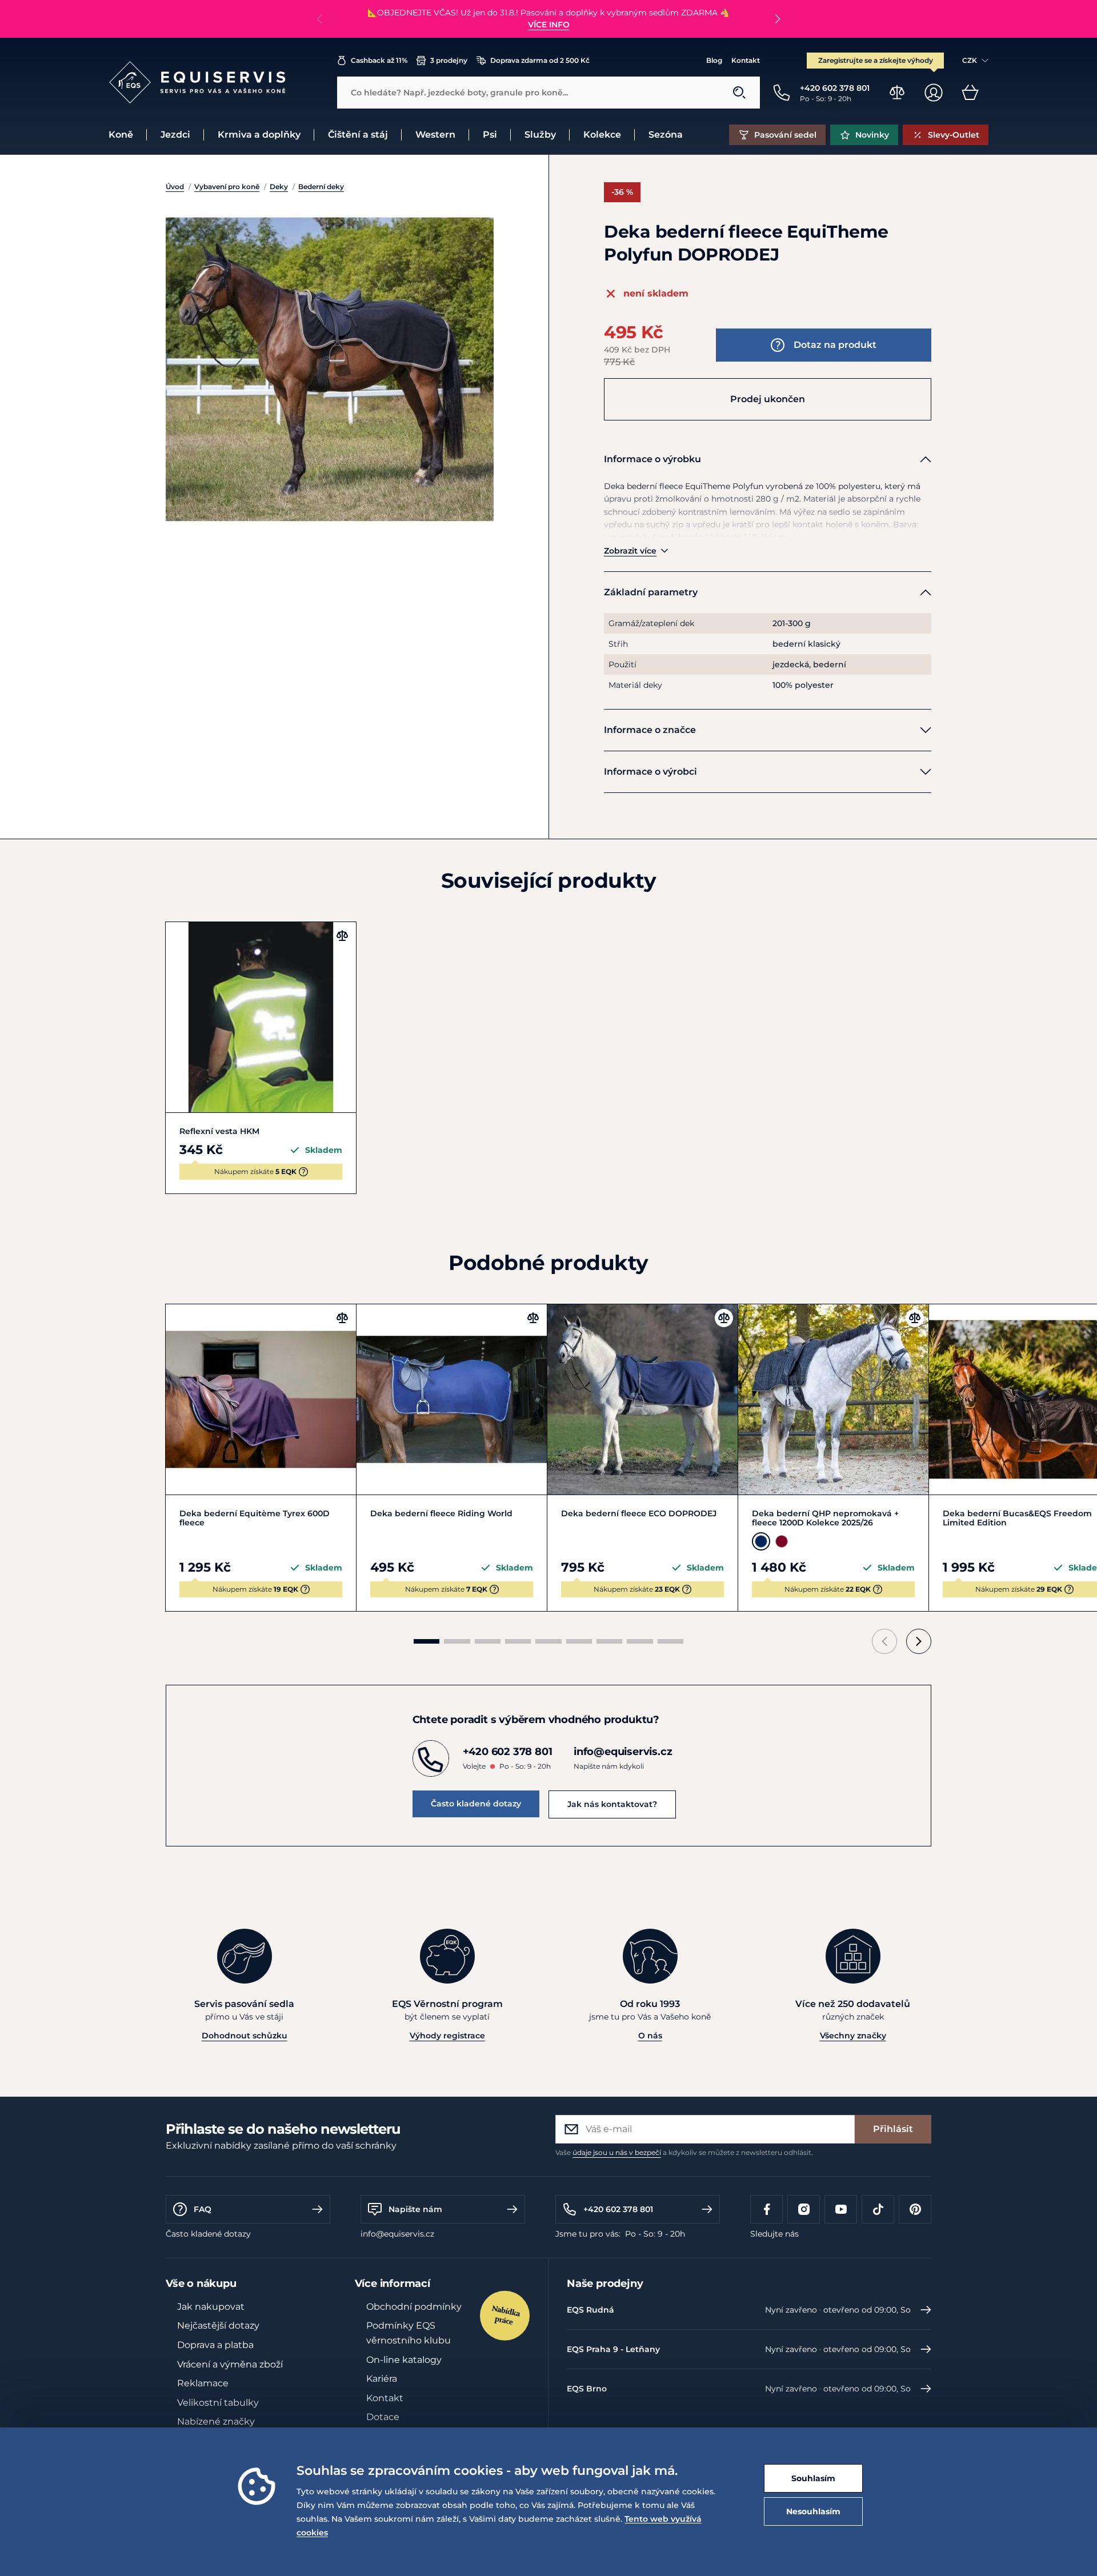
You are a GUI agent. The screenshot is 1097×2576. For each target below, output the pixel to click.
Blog (714, 60)
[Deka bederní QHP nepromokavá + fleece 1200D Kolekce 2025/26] (833, 1399)
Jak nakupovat (211, 2307)
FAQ (203, 2209)
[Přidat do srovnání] (342, 936)
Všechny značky (853, 2036)
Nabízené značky (216, 2421)
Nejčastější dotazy (218, 2325)
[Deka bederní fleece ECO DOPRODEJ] (642, 1399)
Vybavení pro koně (227, 187)
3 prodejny (449, 60)
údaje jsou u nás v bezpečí (617, 2152)
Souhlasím (813, 2478)
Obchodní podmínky (414, 2307)
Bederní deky (321, 187)
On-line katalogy (404, 2360)
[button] (777, 19)
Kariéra (382, 2379)
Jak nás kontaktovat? (612, 1804)
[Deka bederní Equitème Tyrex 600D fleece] (261, 1399)
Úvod (175, 187)
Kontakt (746, 60)
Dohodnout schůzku (245, 2036)
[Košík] (970, 93)
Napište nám (415, 2209)
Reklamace (203, 2383)
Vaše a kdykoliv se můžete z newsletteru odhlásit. (684, 2152)
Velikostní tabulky (218, 2403)
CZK (970, 60)
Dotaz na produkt (835, 345)
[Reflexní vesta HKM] (261, 1017)
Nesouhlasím (813, 2511)
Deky (279, 187)
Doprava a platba (215, 2345)
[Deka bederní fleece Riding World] (452, 1399)
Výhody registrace (447, 2036)
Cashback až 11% (379, 60)
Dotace (383, 2417)
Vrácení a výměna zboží (230, 2364)
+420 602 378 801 (618, 2209)
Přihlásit (893, 2129)
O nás (650, 2036)
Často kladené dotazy (476, 1804)
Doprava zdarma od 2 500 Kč (540, 60)
